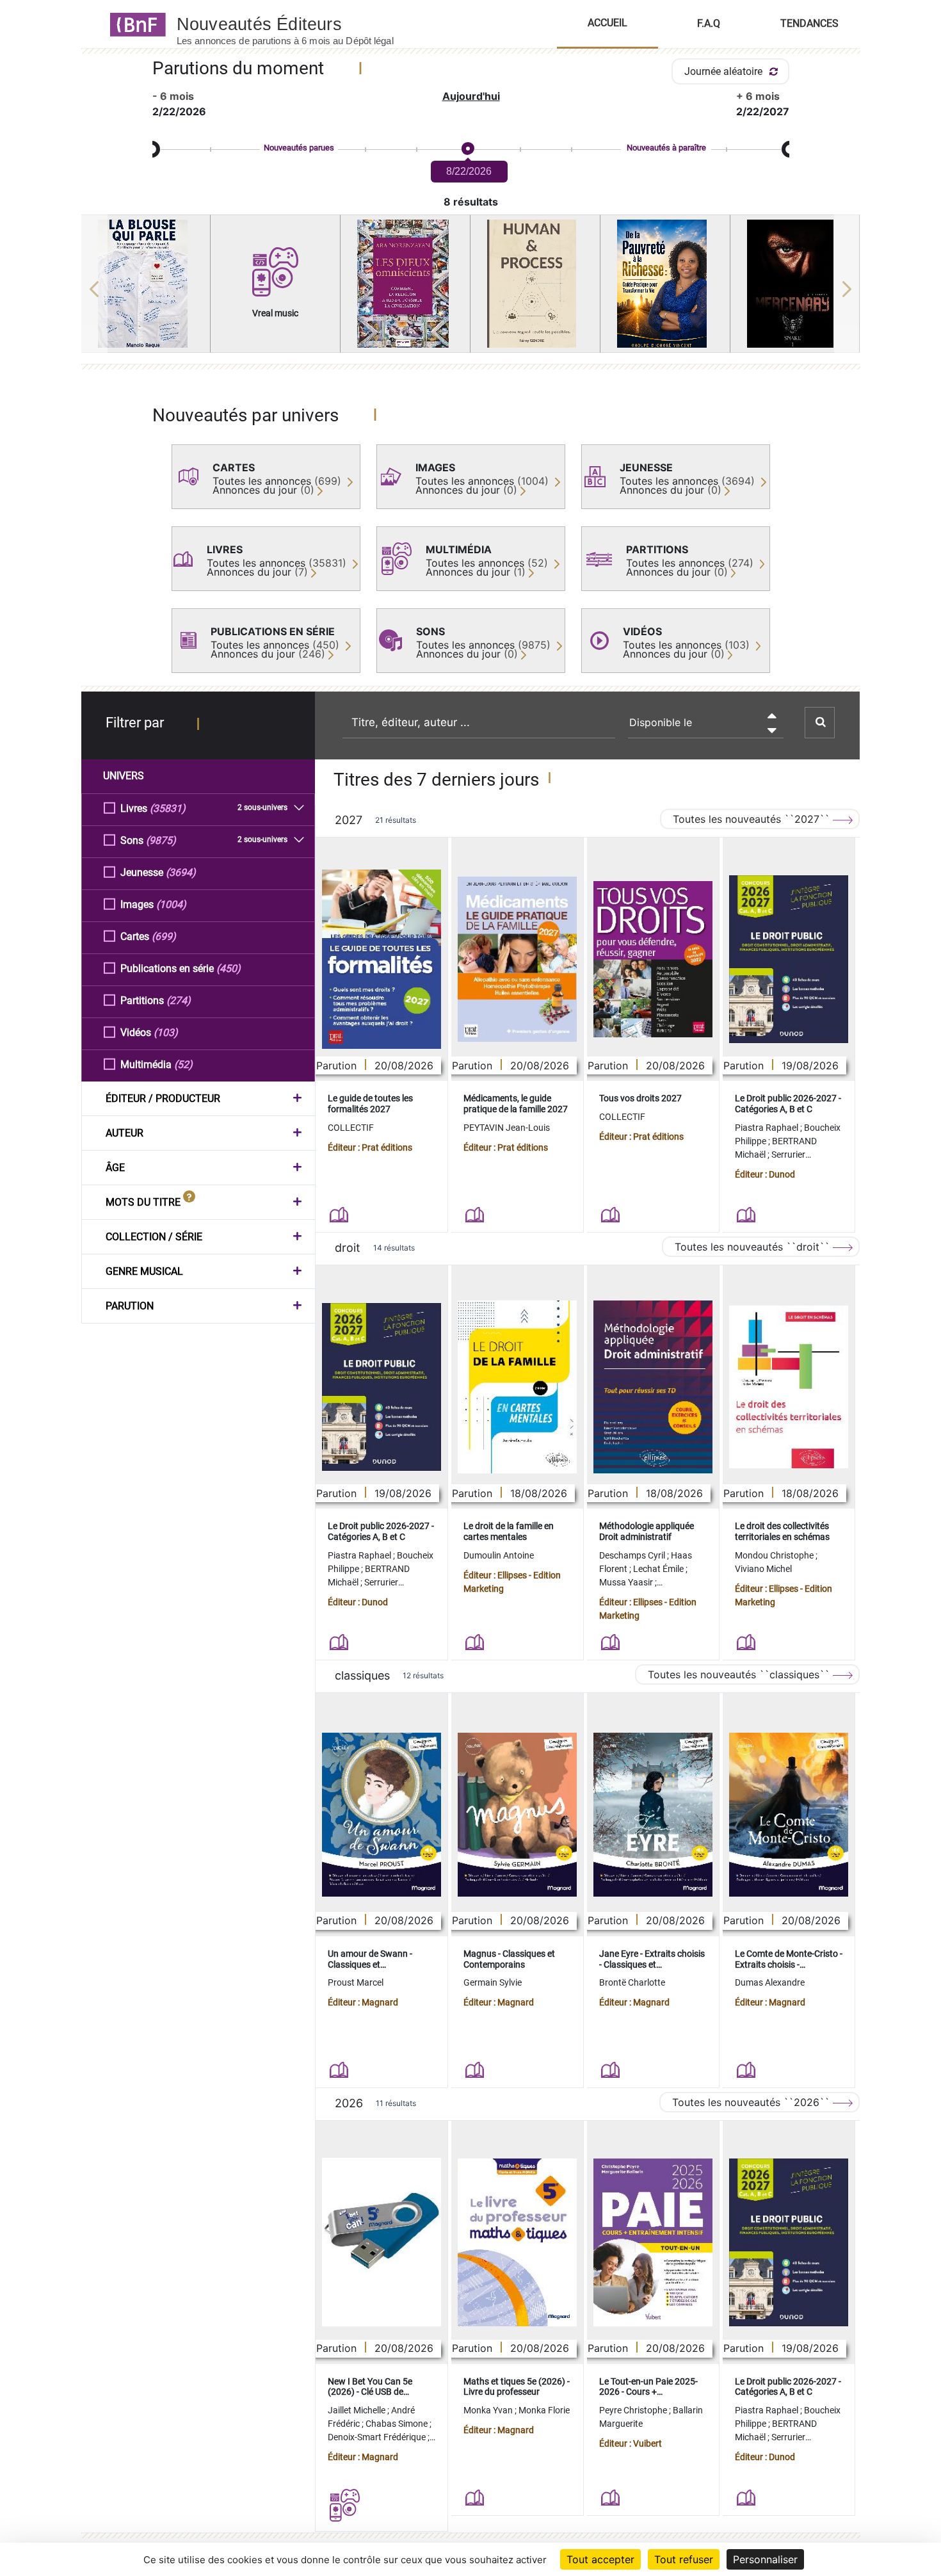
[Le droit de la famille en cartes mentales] (517, 1387)
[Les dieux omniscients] (405, 284)
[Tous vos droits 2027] (653, 960)
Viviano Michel (763, 1569)
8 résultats (471, 202)
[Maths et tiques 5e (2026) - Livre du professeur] (517, 2242)
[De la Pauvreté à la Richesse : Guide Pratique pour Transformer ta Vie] (665, 284)
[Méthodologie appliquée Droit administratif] (653, 1387)
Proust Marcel (356, 1982)
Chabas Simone (398, 2424)
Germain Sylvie (493, 1982)
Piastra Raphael (768, 1128)
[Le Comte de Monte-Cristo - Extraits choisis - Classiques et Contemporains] (789, 1815)
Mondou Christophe (775, 1555)
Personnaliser (765, 2559)
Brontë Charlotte (632, 1982)
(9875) (161, 840)
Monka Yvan (489, 2410)
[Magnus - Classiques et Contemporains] (517, 1815)
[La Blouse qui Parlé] (146, 284)
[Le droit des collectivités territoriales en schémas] (789, 1387)
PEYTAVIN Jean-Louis (507, 1128)
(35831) (168, 808)
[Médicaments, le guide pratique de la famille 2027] (517, 959)
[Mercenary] (795, 284)
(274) (179, 1000)
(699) (164, 936)
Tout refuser (684, 2559)
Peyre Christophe (634, 2410)
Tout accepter (600, 2559)
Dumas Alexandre (770, 1982)
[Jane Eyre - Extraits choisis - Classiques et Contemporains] (653, 1815)
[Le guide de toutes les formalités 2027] (382, 959)
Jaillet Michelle (358, 2410)
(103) (166, 1033)
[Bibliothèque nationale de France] (134, 24)
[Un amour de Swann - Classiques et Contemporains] (382, 1815)
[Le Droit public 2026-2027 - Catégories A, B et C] (789, 959)
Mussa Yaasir (627, 1582)
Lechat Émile (659, 1569)
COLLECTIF (351, 1128)
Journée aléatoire (725, 71)
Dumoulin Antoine (499, 1555)
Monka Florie (544, 2410)
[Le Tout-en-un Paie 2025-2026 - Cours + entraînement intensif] (653, 2242)
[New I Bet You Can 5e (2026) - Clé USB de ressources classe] (382, 2242)
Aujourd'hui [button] (471, 96)
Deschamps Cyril (633, 1555)
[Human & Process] (535, 284)
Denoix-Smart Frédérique (378, 2437)
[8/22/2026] (467, 149)
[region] (471, 289)
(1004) (171, 904)
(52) (183, 1065)
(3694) (181, 872)
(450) (229, 968)
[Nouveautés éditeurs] (296, 24)
